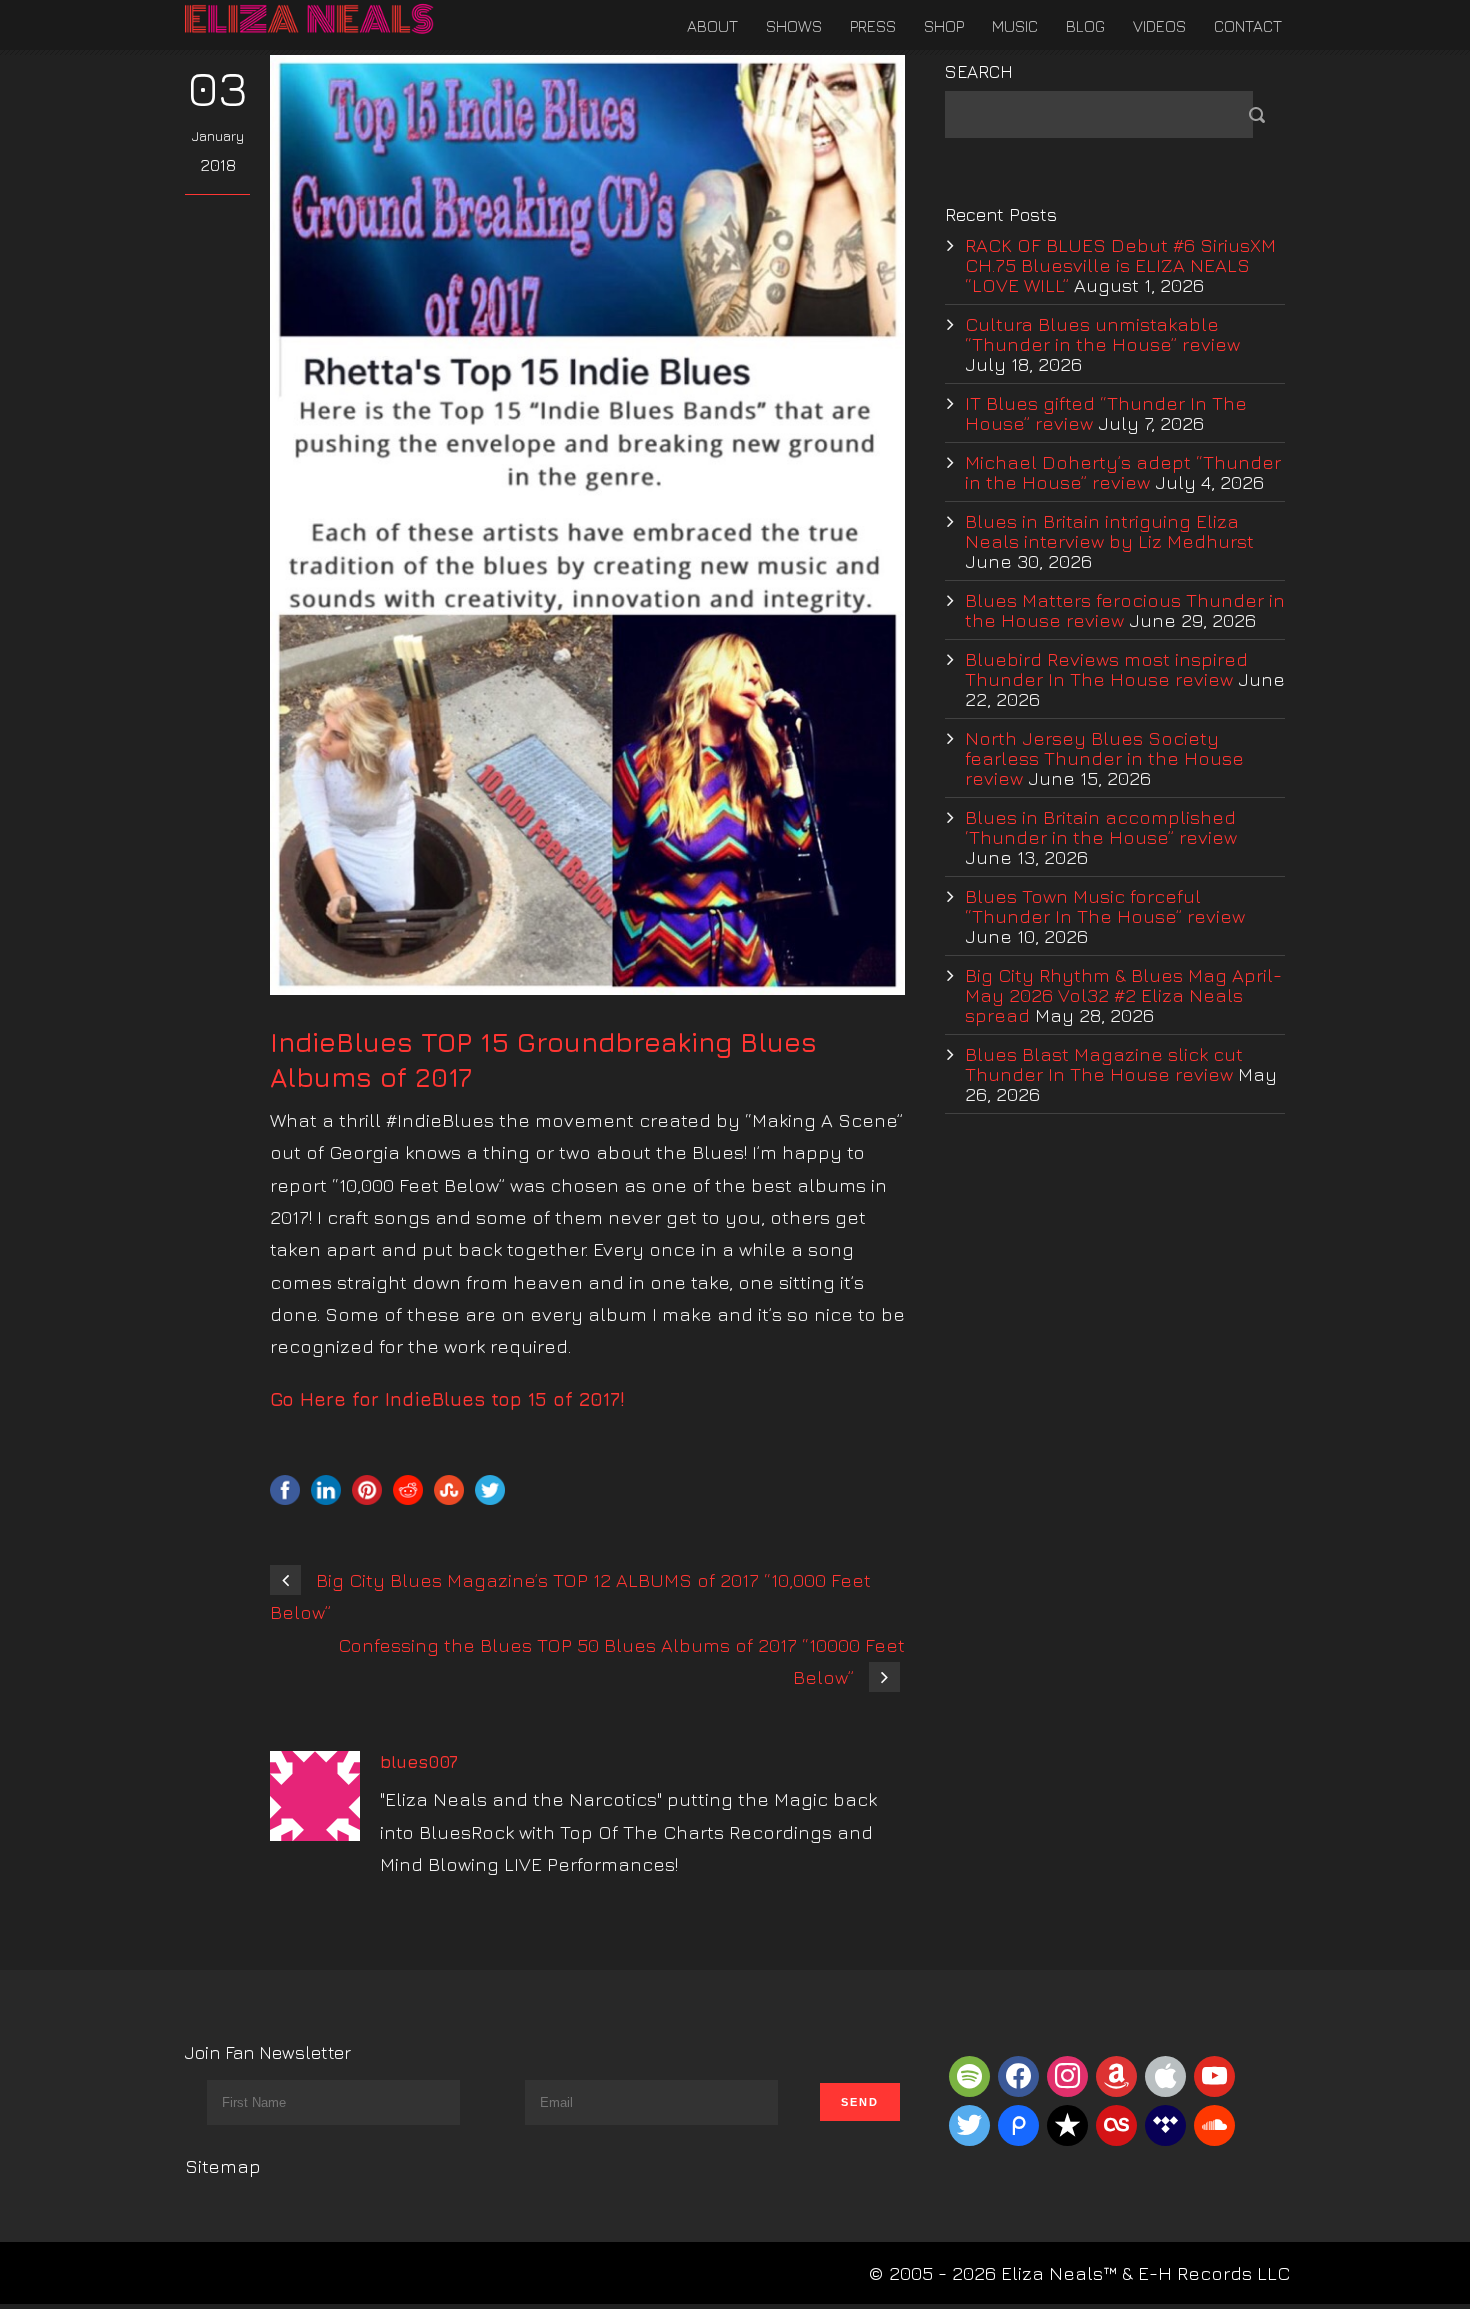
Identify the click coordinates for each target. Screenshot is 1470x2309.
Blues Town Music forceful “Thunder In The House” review (1105, 906)
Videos (1159, 26)
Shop (944, 26)
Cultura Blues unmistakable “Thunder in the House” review (1102, 334)
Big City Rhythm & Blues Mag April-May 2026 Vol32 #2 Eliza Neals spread (1123, 995)
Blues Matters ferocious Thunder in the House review (1125, 610)
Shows (794, 26)
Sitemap (223, 2166)
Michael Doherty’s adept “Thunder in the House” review (1123, 472)
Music (1015, 26)
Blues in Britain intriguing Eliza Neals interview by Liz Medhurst (1109, 531)
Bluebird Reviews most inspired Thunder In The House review (1106, 669)
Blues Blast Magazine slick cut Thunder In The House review (1104, 1064)
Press (873, 26)
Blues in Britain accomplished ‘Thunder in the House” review (1101, 827)
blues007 (419, 1762)
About (712, 26)
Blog (1085, 26)
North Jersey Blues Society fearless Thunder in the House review (1104, 758)
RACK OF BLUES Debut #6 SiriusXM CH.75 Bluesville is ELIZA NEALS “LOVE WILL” (1120, 265)
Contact (1248, 26)
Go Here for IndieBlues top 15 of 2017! (447, 1399)
